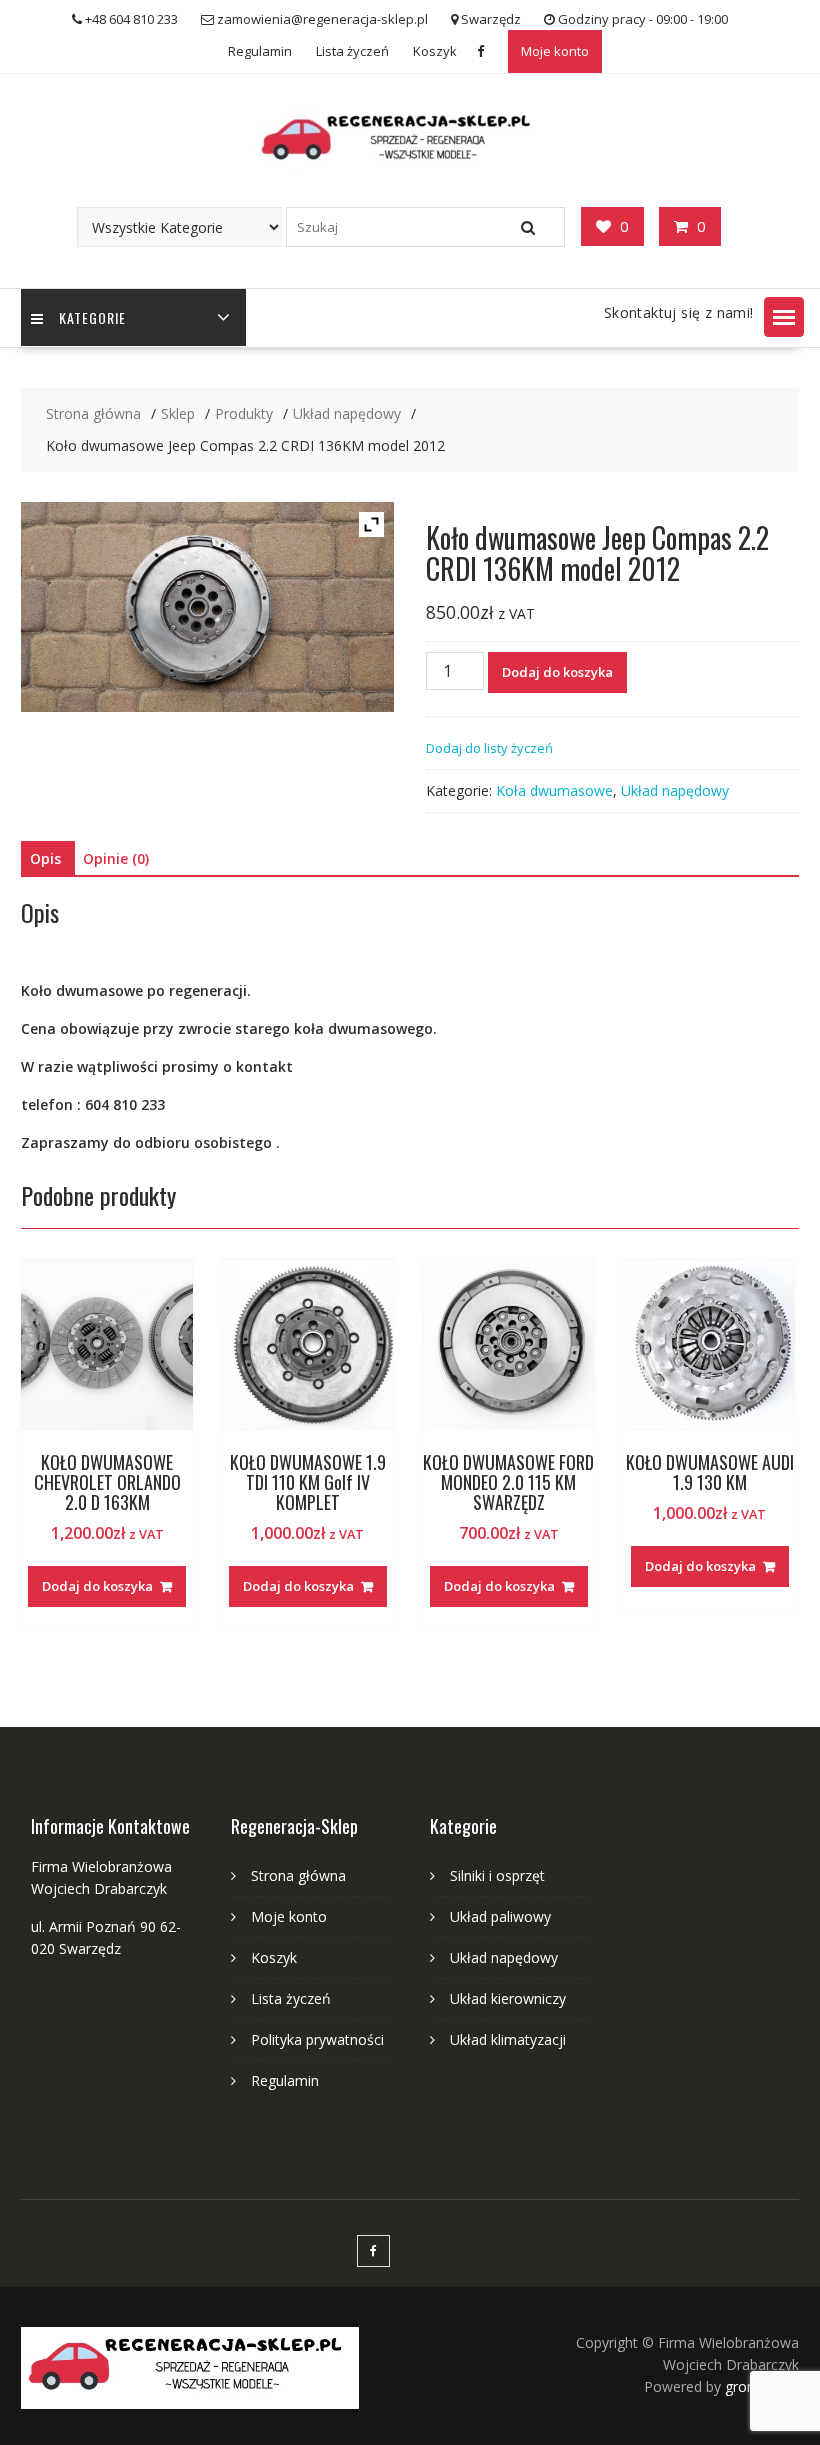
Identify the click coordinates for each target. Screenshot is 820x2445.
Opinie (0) (116, 858)
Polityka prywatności (317, 2039)
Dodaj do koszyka (557, 672)
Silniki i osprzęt (497, 1875)
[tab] (45, 859)
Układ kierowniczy (508, 1998)
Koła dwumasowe (554, 790)
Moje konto (555, 51)
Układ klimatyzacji (508, 2039)
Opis (45, 858)
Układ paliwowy (500, 1916)
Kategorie (92, 317)
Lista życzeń (352, 51)
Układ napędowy (675, 790)
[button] (784, 317)
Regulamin (260, 51)
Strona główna (298, 1875)
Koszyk (435, 51)
